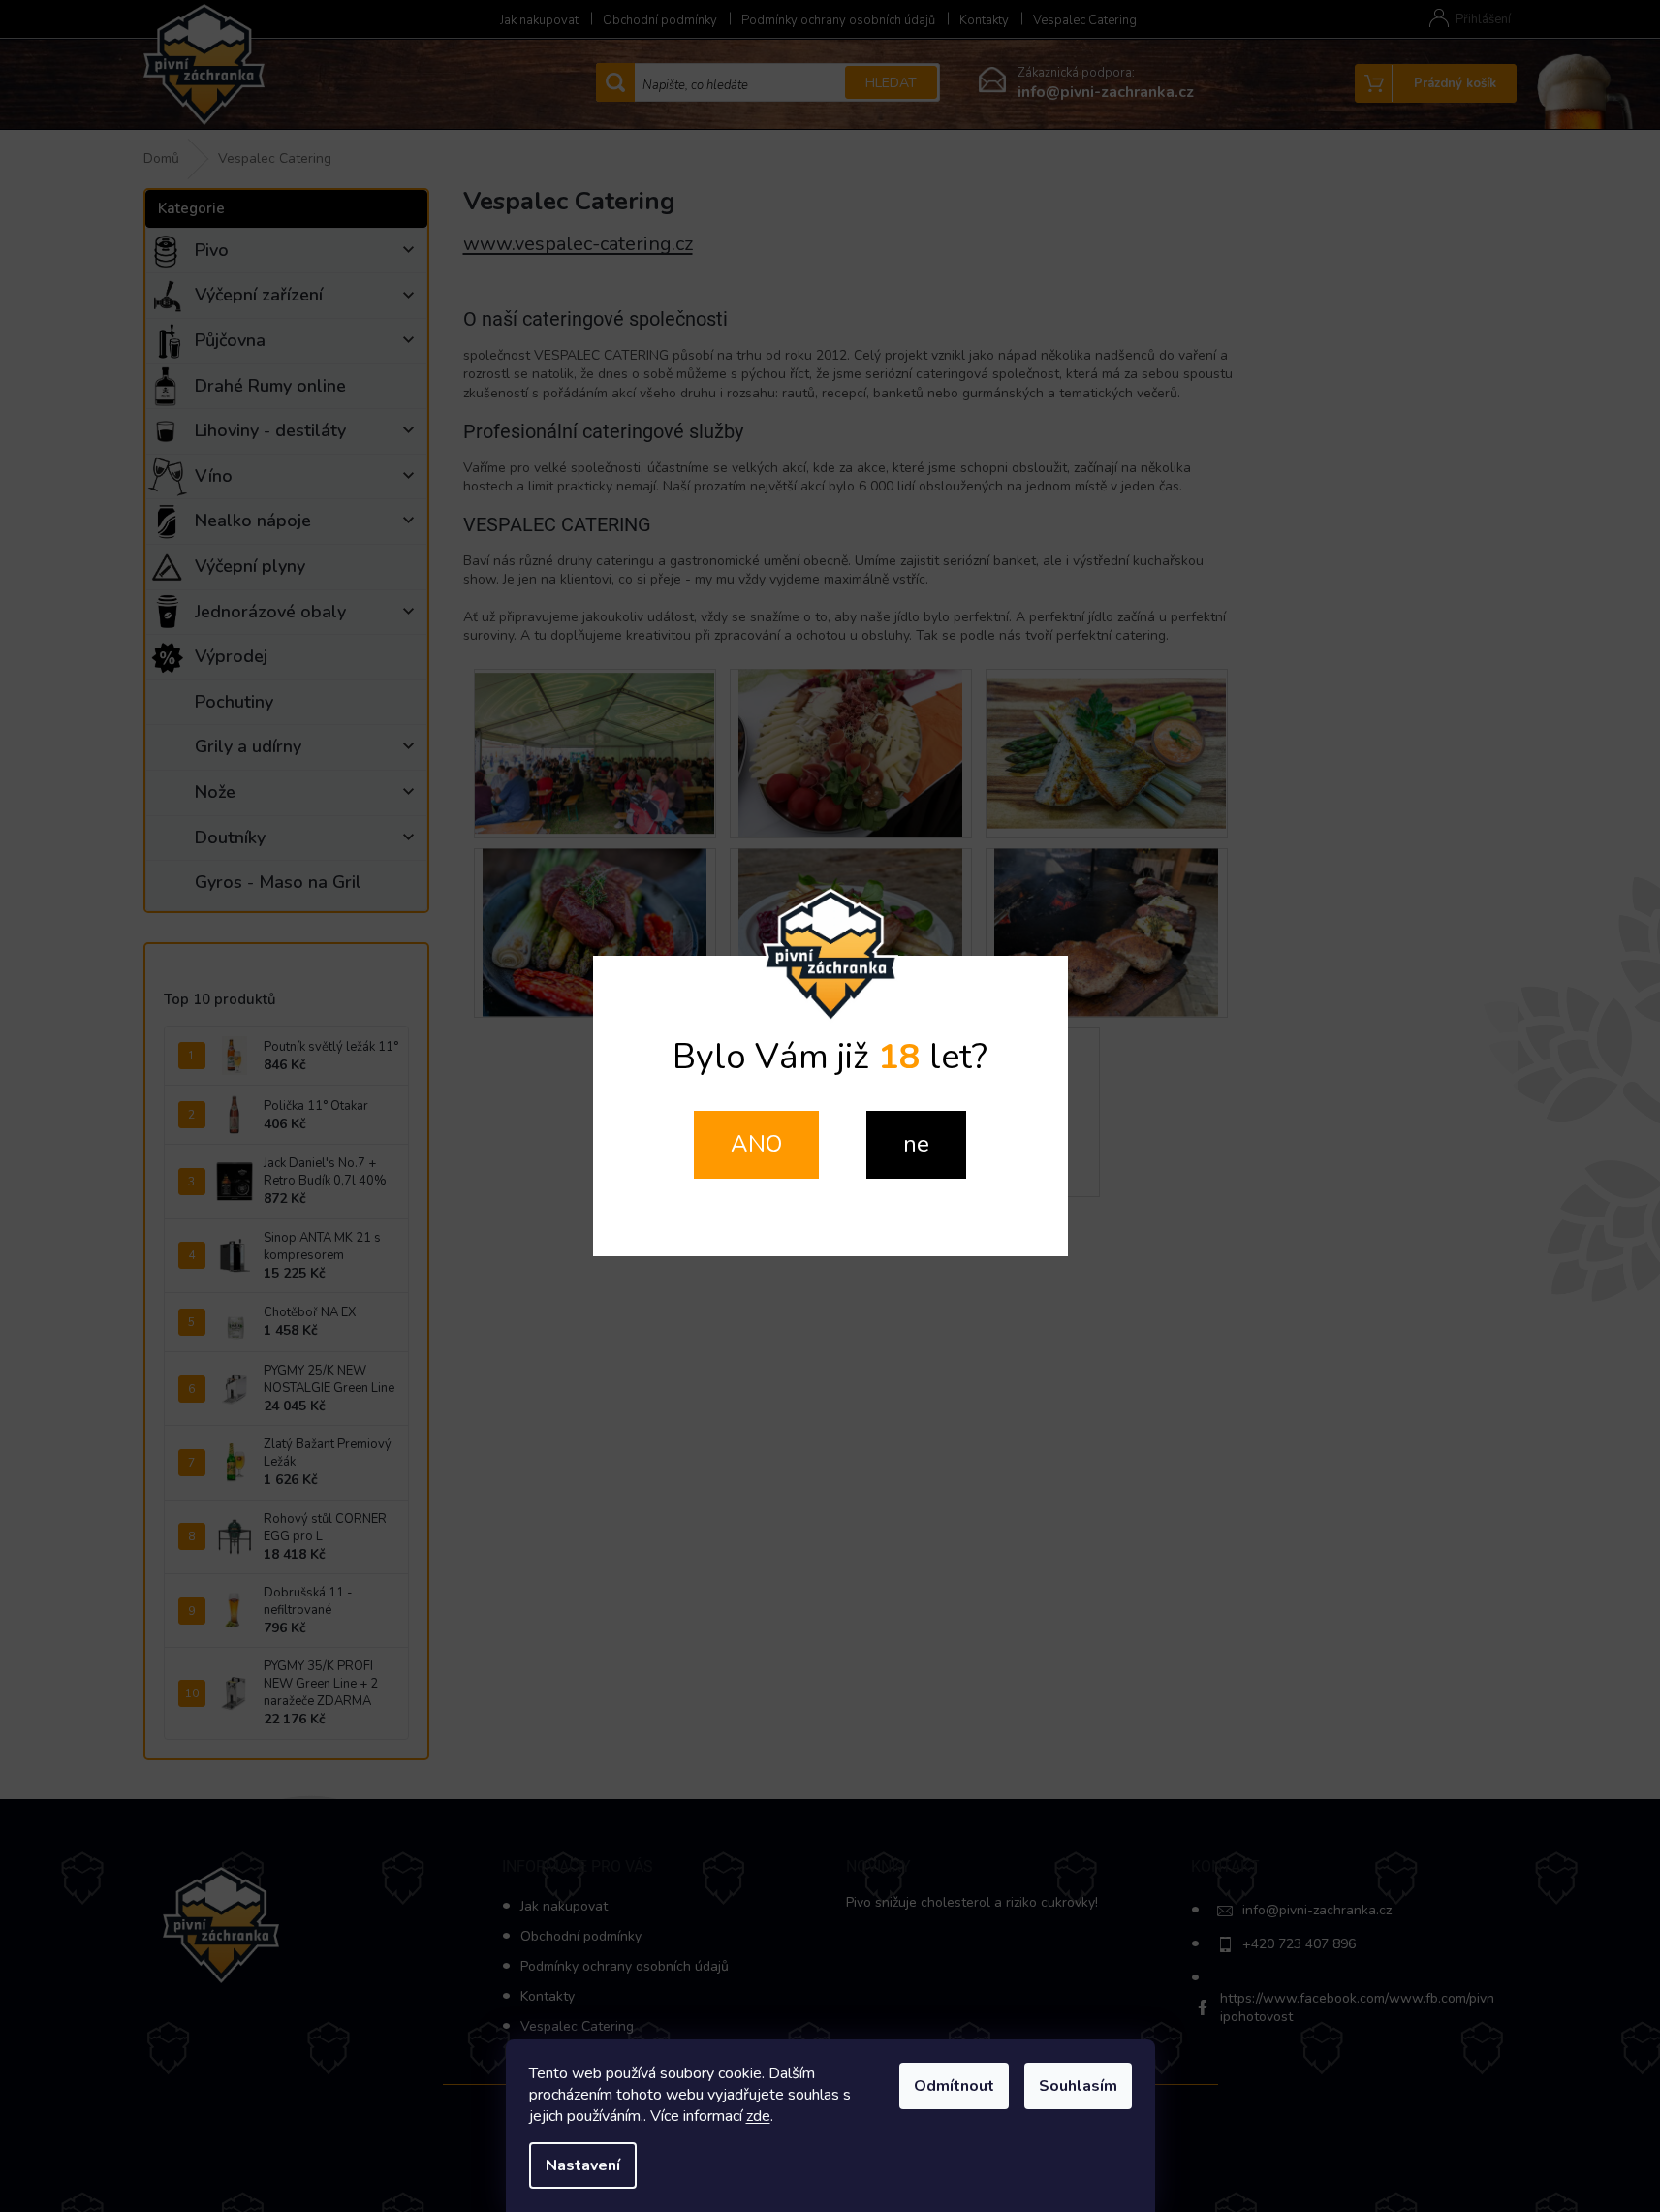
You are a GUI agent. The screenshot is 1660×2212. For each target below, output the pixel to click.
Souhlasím (1078, 2086)
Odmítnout (954, 2086)
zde (758, 2116)
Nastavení (583, 2165)
